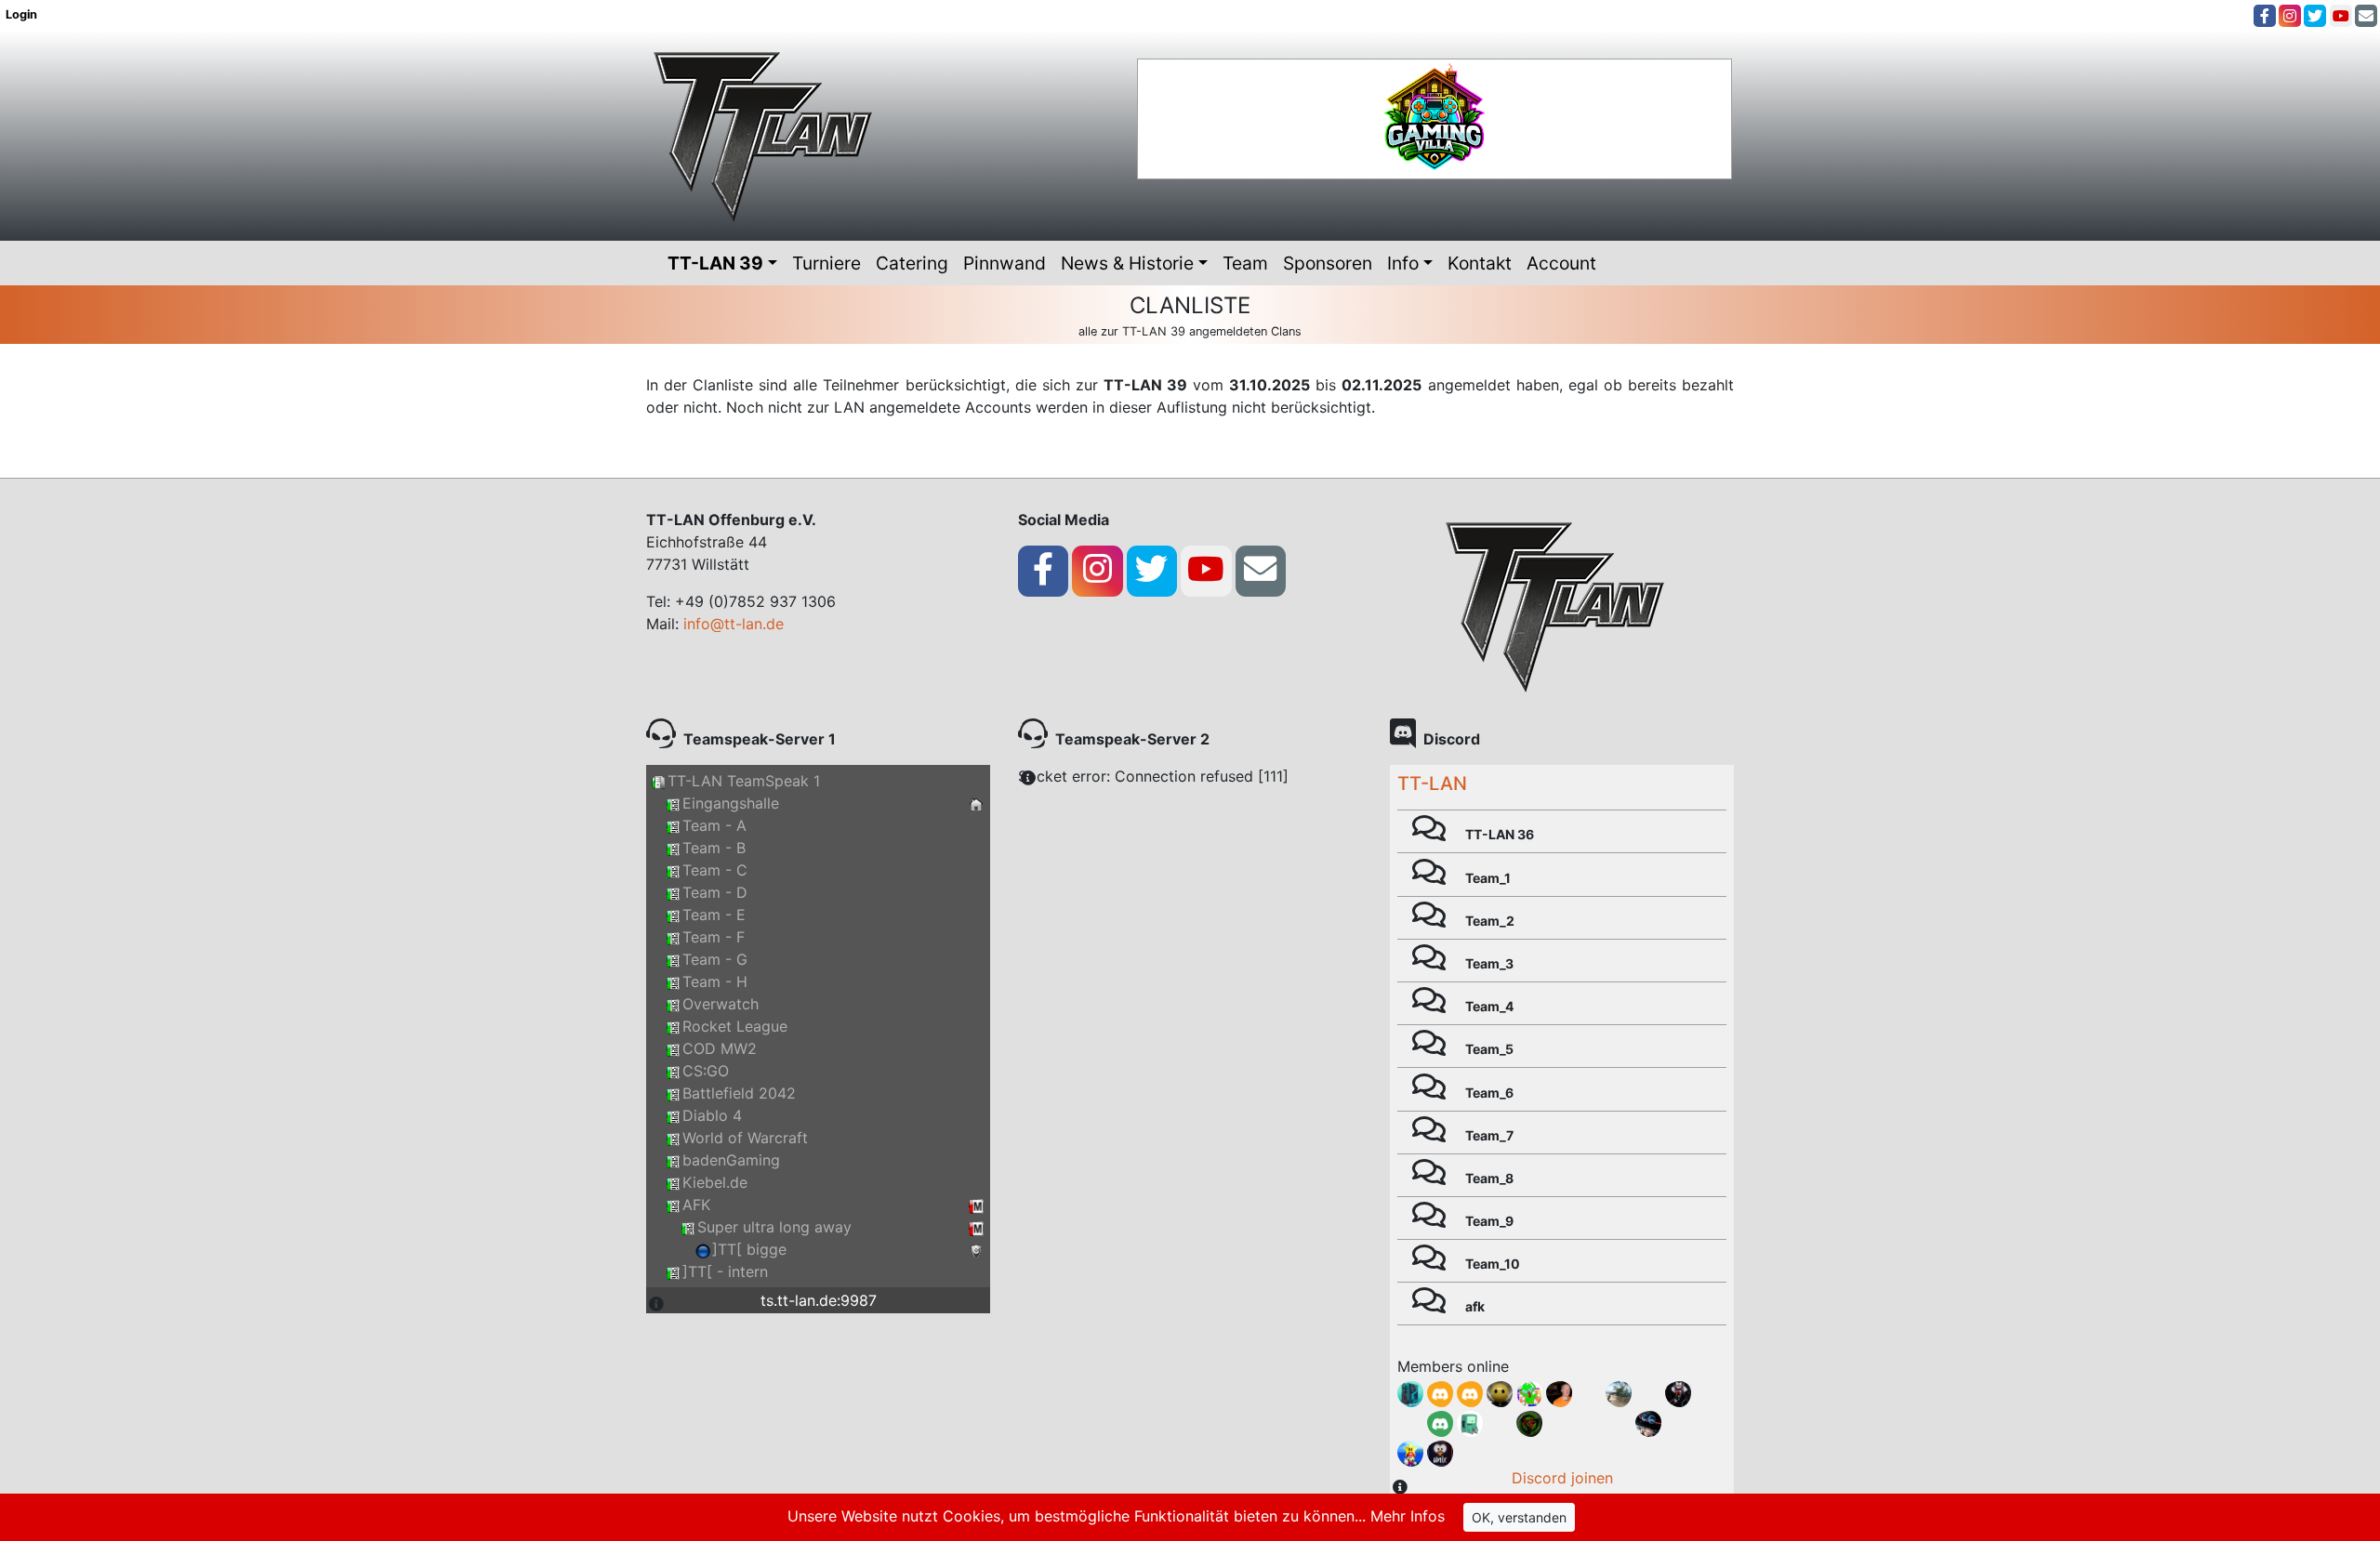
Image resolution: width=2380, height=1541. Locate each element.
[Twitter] (2315, 16)
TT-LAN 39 (715, 263)
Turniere (826, 263)
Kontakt (1480, 263)
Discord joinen (1562, 1478)
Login (23, 14)
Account (1561, 263)
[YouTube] (2341, 16)
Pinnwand (1005, 263)
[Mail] (1260, 569)
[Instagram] (2290, 16)
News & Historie (1127, 263)
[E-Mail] (2366, 16)
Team (1245, 263)
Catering (912, 263)
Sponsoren (1328, 263)
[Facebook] (2265, 16)
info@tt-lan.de (734, 624)
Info (1403, 263)
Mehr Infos (1408, 1516)
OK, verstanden (1519, 1517)
